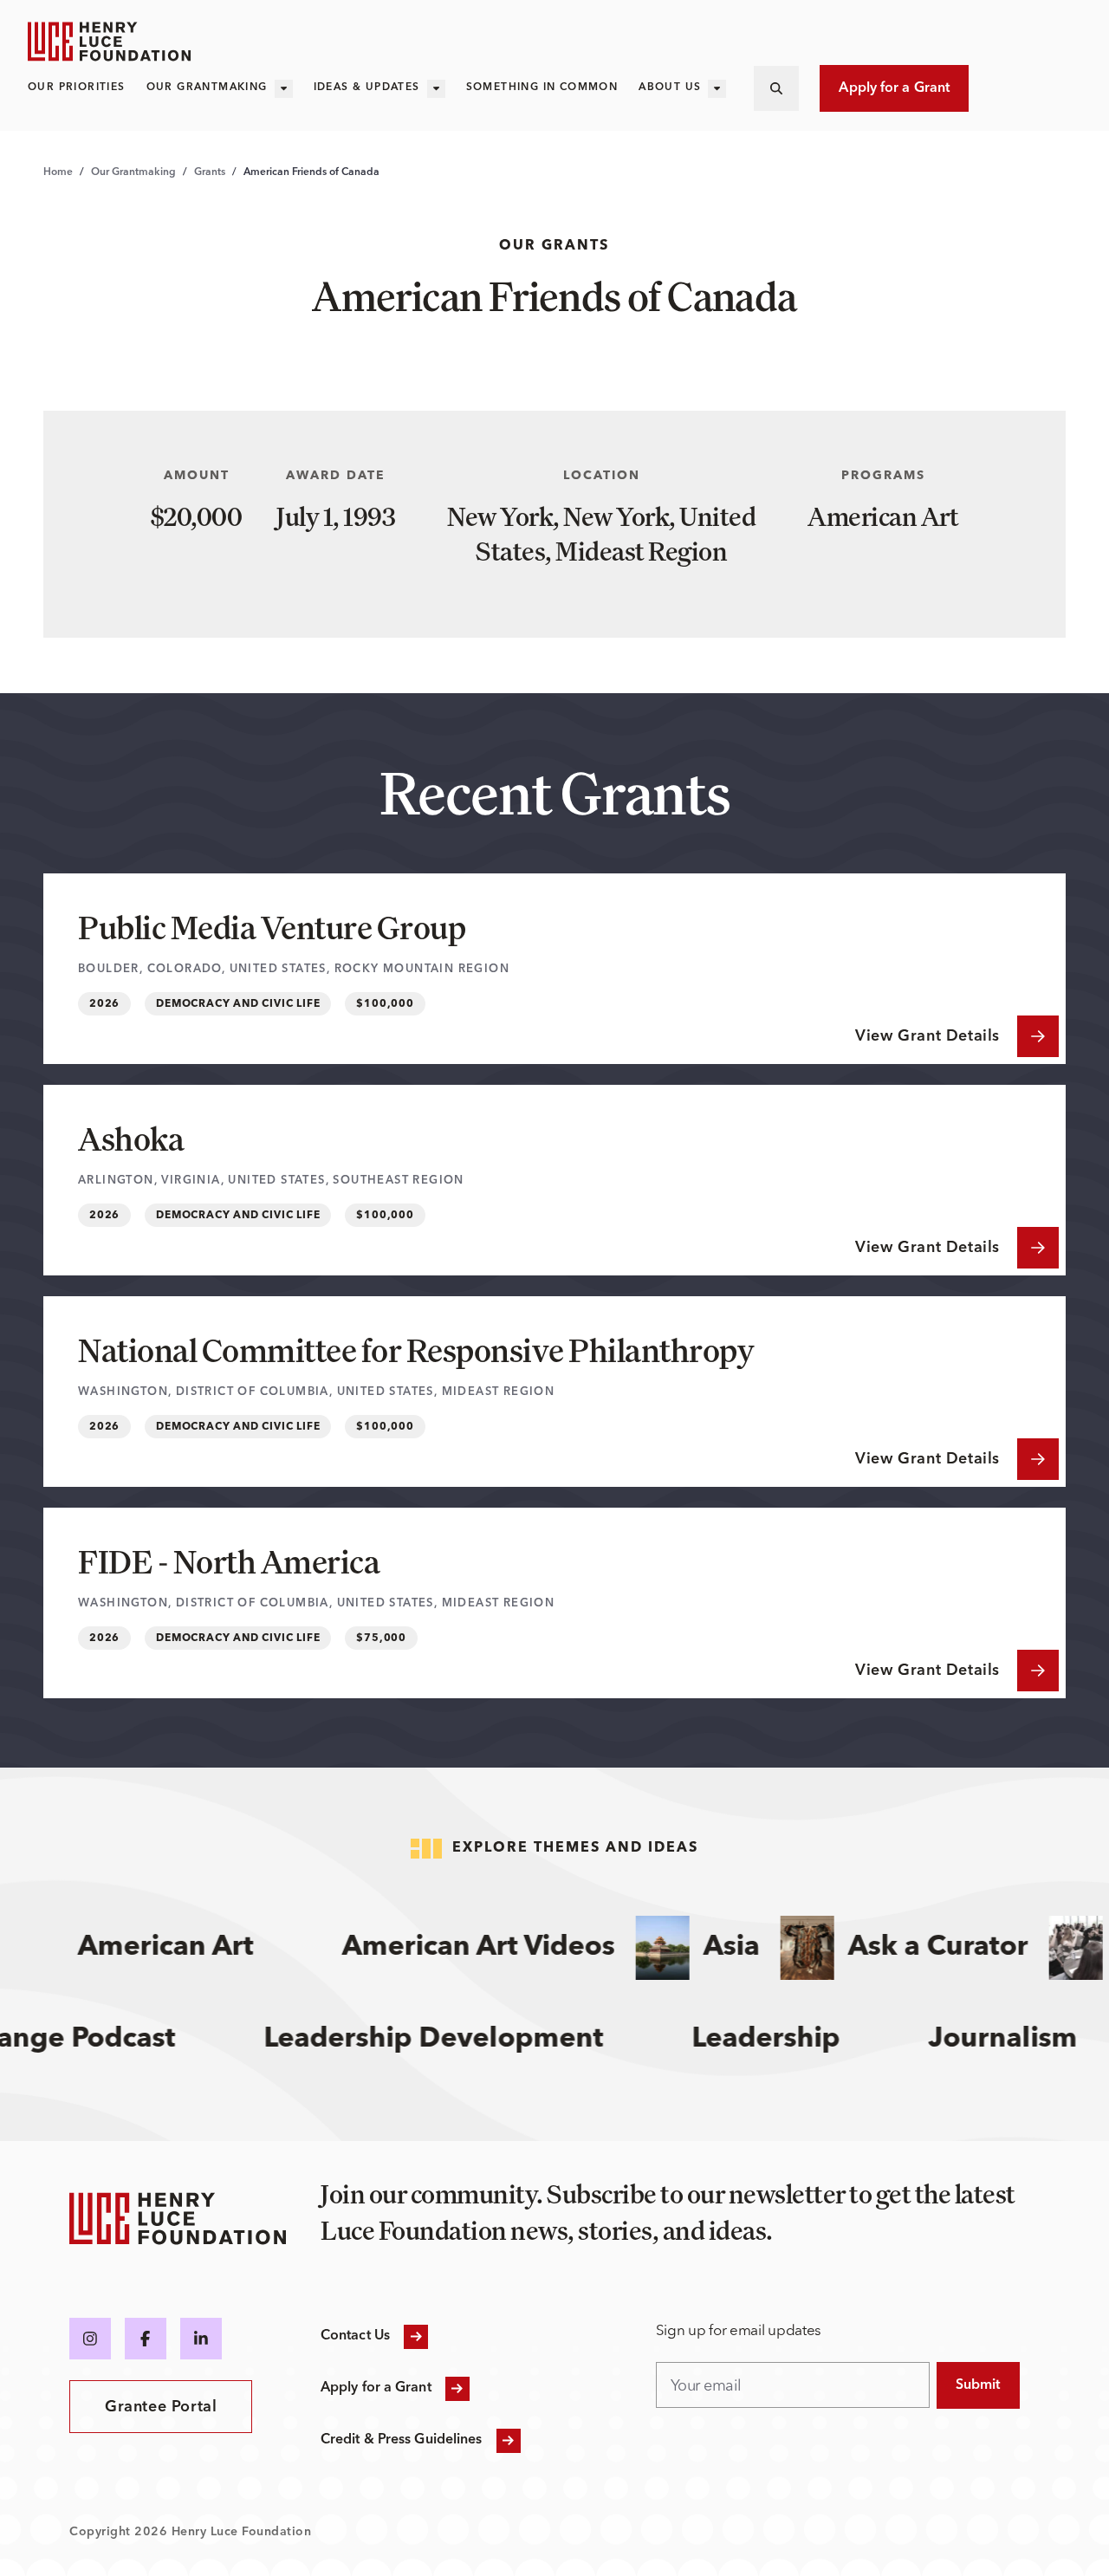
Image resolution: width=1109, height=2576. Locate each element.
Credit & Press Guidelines (402, 2440)
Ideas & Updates (367, 88)
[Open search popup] (776, 88)
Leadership (797, 2040)
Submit (978, 2385)
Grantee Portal (161, 2407)
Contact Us (355, 2336)
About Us (670, 88)
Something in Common (542, 88)
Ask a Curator (911, 1948)
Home (58, 172)
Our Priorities (77, 88)
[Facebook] (146, 2339)
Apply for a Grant (894, 88)
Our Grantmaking (207, 88)
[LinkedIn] (201, 2339)
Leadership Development (464, 2040)
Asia (704, 1948)
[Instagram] (90, 2339)
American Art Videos (451, 1948)
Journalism (1034, 2040)
